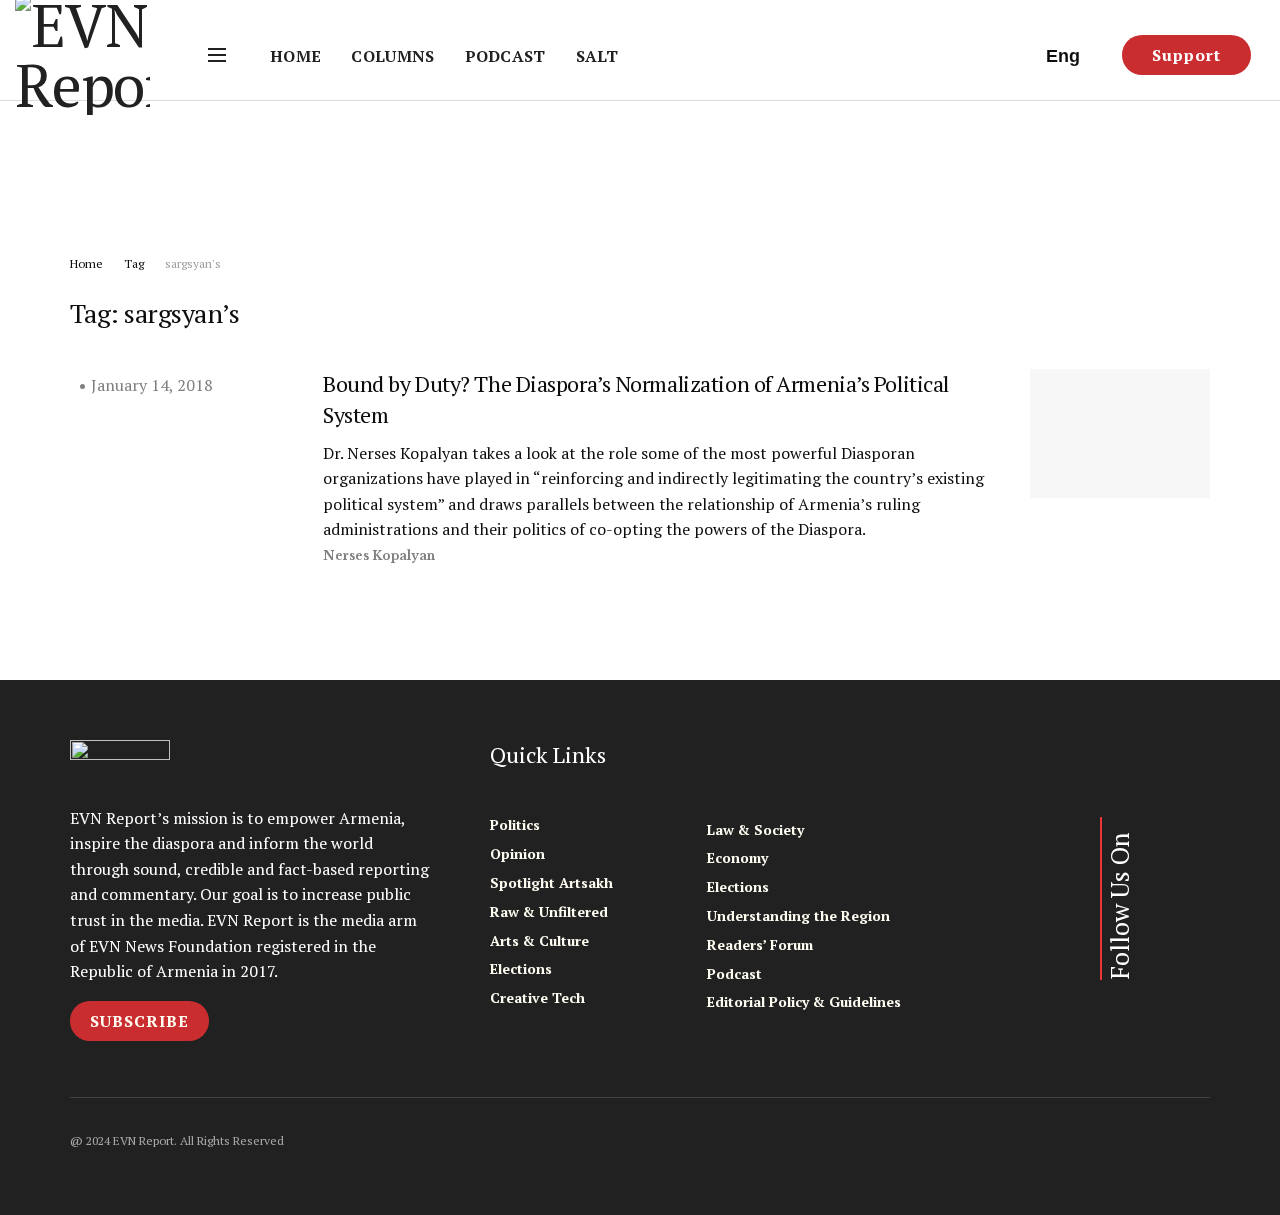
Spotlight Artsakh (551, 882)
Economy (737, 857)
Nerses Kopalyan (379, 555)
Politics (515, 824)
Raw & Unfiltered (549, 911)
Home (295, 56)
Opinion (517, 853)
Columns (392, 56)
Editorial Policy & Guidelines (804, 1001)
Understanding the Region (798, 915)
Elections (521, 968)
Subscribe (139, 1021)
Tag (134, 263)
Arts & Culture (539, 940)
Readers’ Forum (760, 944)
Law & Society (755, 829)
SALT (597, 56)
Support (1186, 55)
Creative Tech (537, 997)
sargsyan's (193, 263)
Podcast (505, 56)
